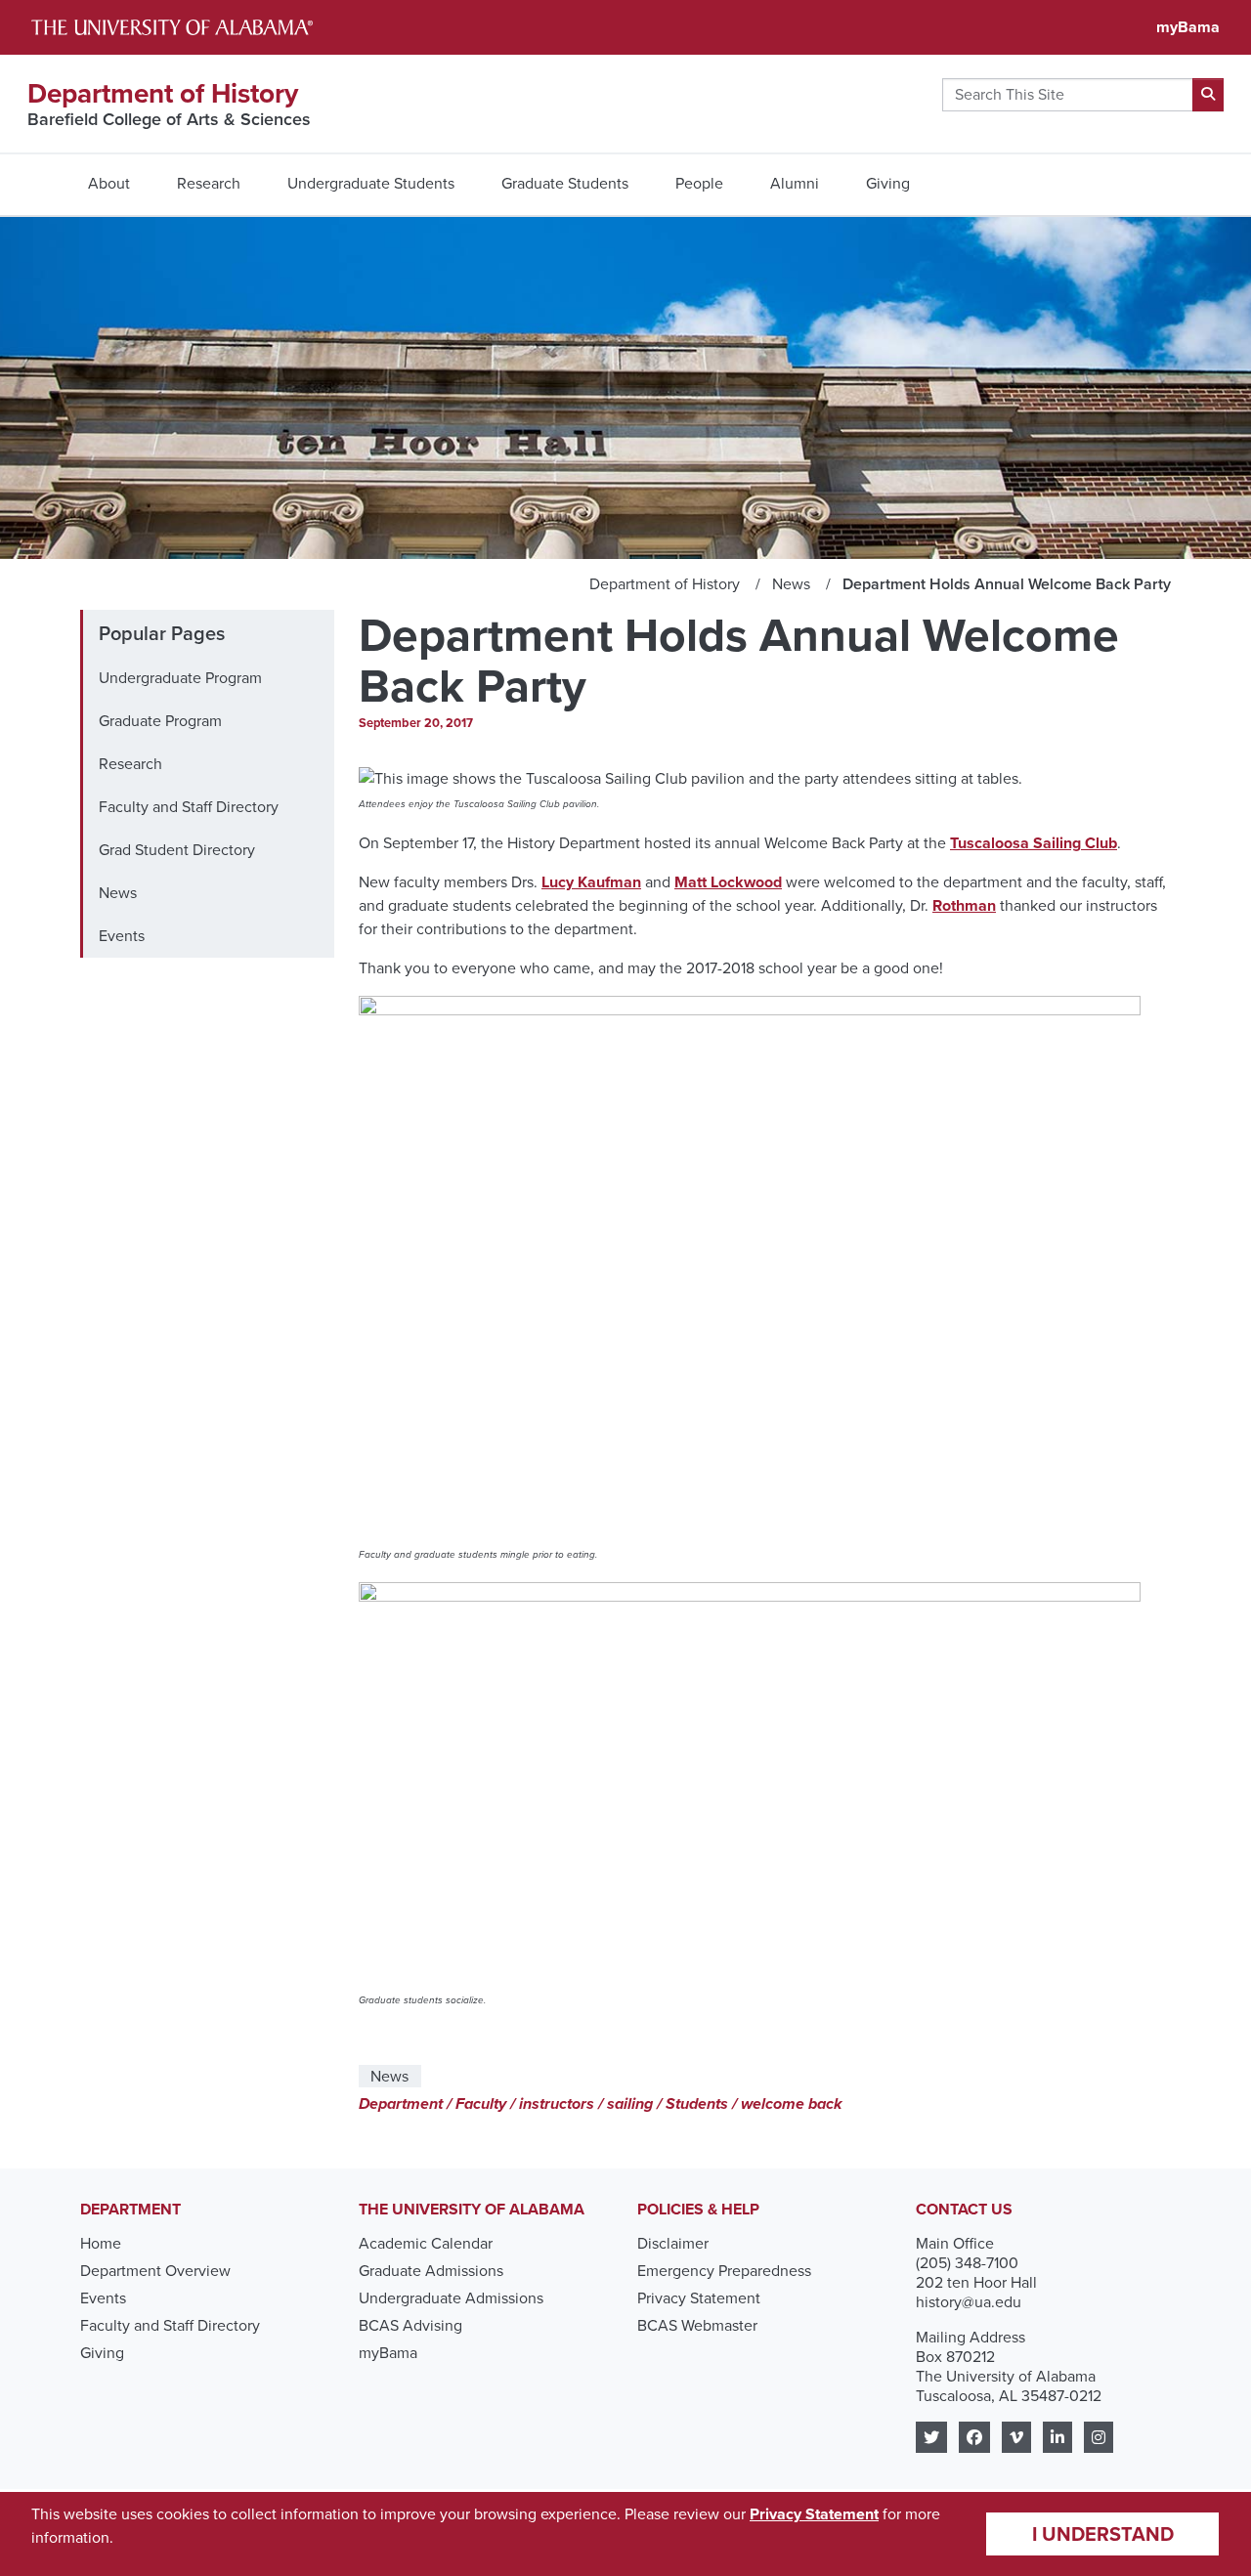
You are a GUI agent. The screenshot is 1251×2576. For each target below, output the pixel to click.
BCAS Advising (410, 2325)
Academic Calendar (426, 2243)
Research (209, 183)
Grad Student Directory (177, 850)
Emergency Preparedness (724, 2271)
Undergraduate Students (371, 183)
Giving (888, 183)
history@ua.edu (969, 2302)
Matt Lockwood (728, 882)
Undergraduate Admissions (451, 2298)
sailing (630, 2104)
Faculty (481, 2104)
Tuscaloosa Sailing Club (1034, 843)
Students (697, 2104)
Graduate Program (160, 721)
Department (401, 2104)
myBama (1188, 27)
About (109, 183)
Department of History (163, 93)
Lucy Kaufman (591, 882)
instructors (557, 2104)
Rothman (964, 905)
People (699, 183)
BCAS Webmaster (697, 2325)
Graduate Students (565, 183)
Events (122, 936)
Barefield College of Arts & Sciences (169, 119)
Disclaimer (673, 2243)
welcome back (792, 2104)
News (118, 893)
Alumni (795, 183)
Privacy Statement (699, 2298)
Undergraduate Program (180, 678)
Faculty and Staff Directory (189, 807)
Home (101, 2243)
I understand (1103, 2534)
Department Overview (155, 2271)
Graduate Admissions (431, 2271)
